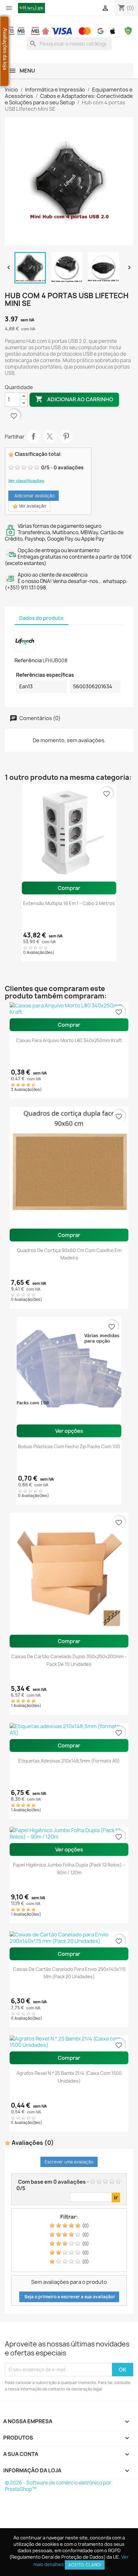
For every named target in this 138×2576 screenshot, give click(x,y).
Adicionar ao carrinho (74, 399)
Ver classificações (26, 481)
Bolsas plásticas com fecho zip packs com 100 (69, 1446)
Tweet (50, 436)
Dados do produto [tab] (41, 618)
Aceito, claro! (85, 2565)
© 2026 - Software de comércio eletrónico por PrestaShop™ (58, 2486)
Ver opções (69, 1431)
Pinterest (66, 436)
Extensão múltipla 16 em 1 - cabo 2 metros (69, 903)
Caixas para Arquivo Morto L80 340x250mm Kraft (69, 1040)
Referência (28, 660)
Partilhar (33, 436)
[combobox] (69, 44)
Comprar (69, 888)
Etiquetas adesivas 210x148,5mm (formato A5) (69, 1761)
